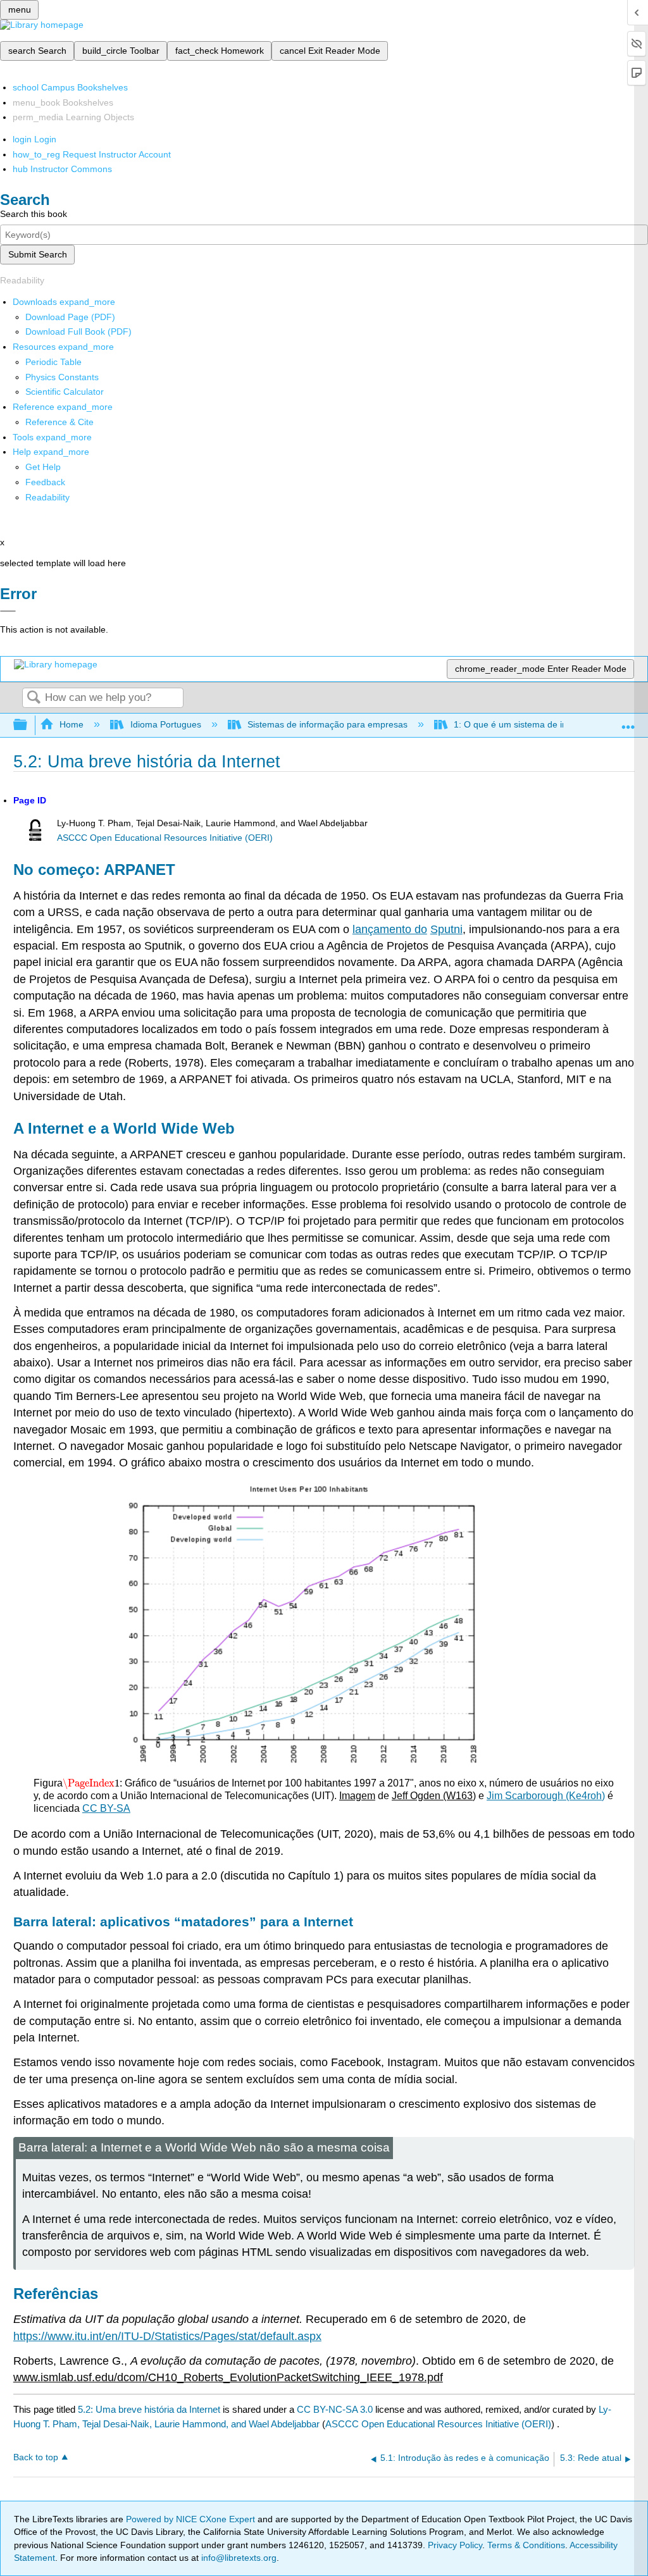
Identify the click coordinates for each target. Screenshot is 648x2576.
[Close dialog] (8, 611)
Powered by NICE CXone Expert (192, 2519)
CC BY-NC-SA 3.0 (335, 2409)
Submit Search (38, 254)
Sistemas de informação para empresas (327, 724)
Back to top (36, 2457)
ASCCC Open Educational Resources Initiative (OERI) (165, 838)
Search (34, 698)
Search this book (34, 214)
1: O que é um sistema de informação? (532, 724)
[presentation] (91, 1783)
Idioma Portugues (165, 724)
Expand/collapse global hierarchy (28, 725)
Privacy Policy (455, 2545)
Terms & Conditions (526, 2545)
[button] (45, 482)
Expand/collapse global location (628, 721)
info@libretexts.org (238, 2558)
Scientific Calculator (65, 392)
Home (72, 724)
